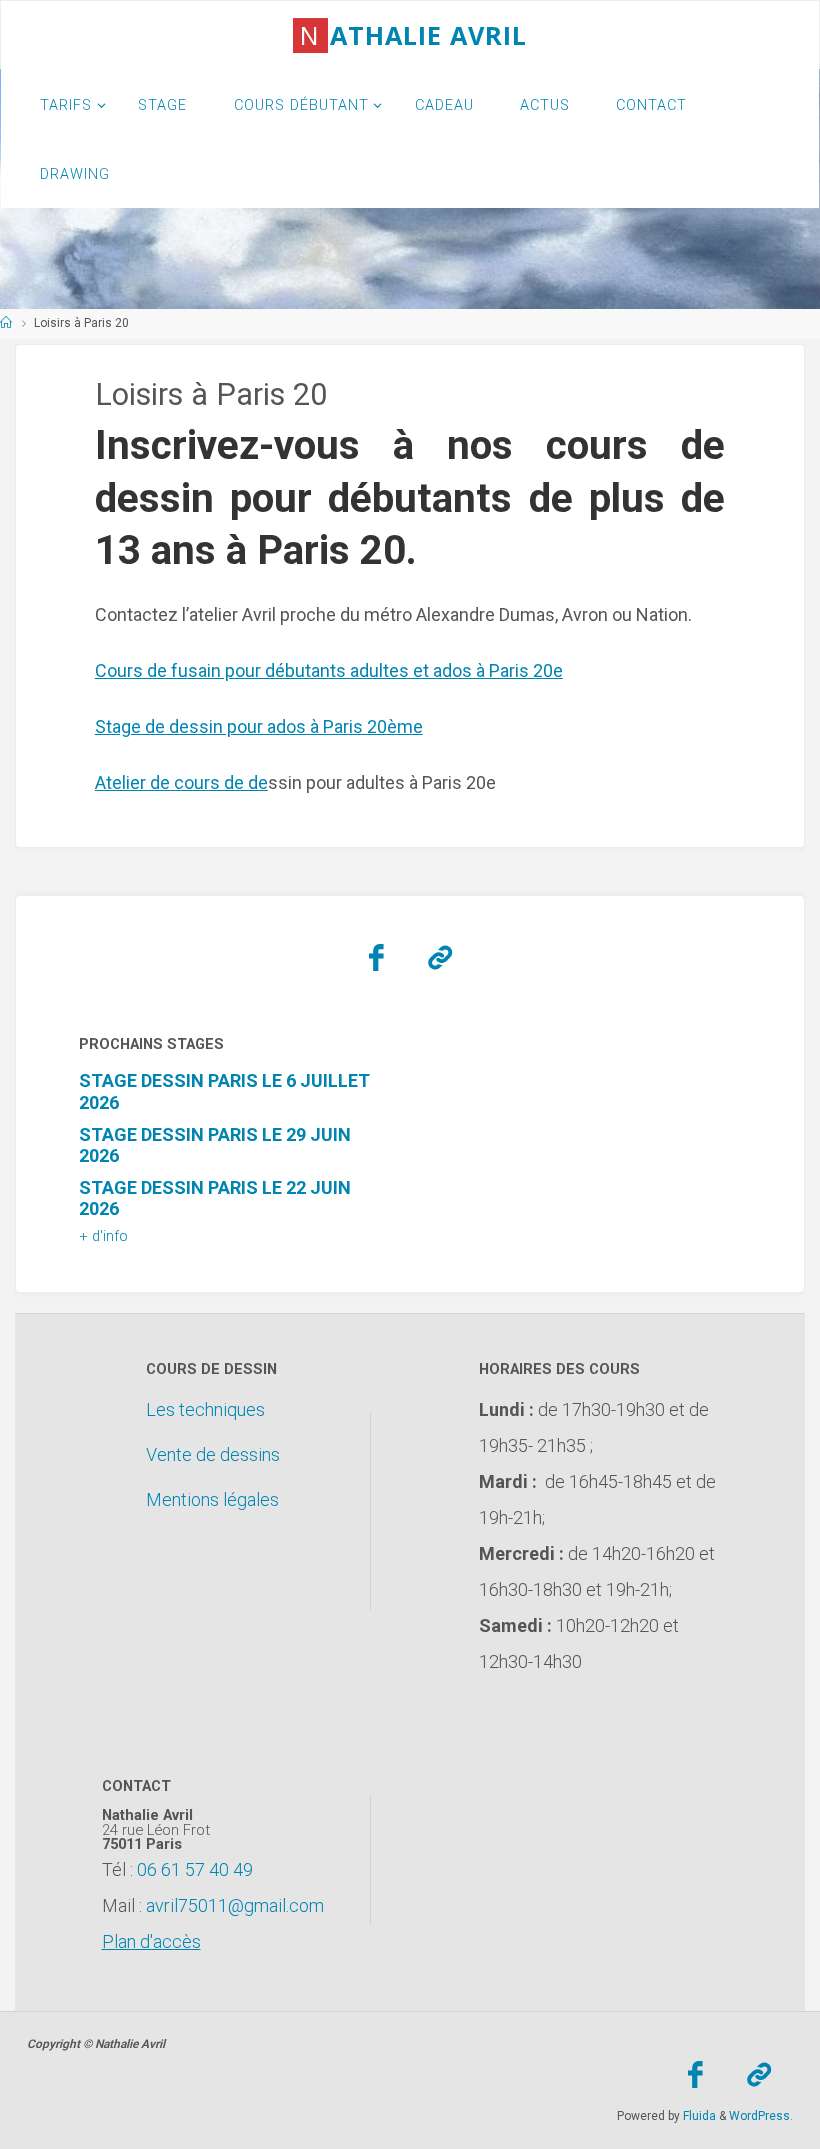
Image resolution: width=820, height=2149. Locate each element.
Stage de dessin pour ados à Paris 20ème (259, 726)
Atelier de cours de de (181, 782)
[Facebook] (376, 958)
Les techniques (205, 1409)
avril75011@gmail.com (235, 1905)
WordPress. (761, 2116)
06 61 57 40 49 (195, 1869)
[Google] (440, 958)
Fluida (698, 2116)
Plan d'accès (151, 1941)
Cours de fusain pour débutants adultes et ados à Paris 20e (329, 670)
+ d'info (103, 1236)
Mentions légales (212, 1499)
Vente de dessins (213, 1454)
